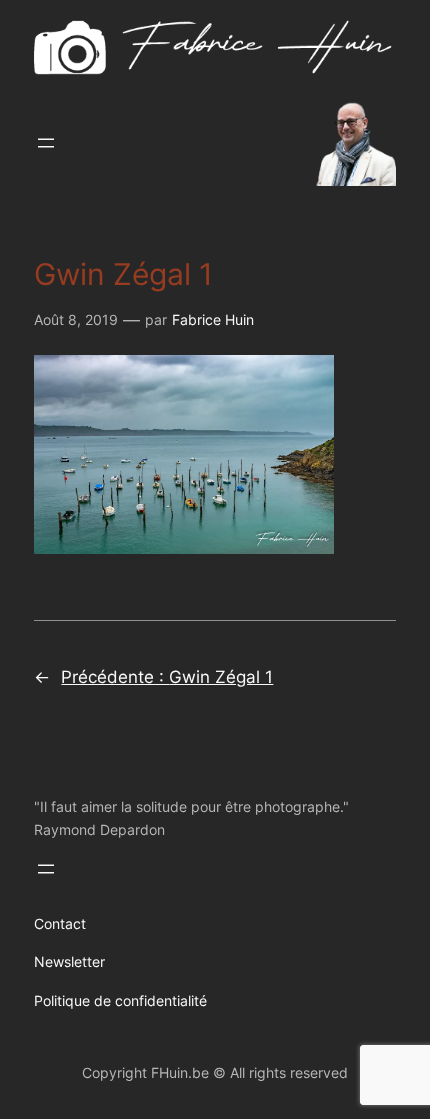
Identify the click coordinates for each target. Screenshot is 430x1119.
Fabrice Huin (213, 319)
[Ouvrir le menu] (46, 143)
